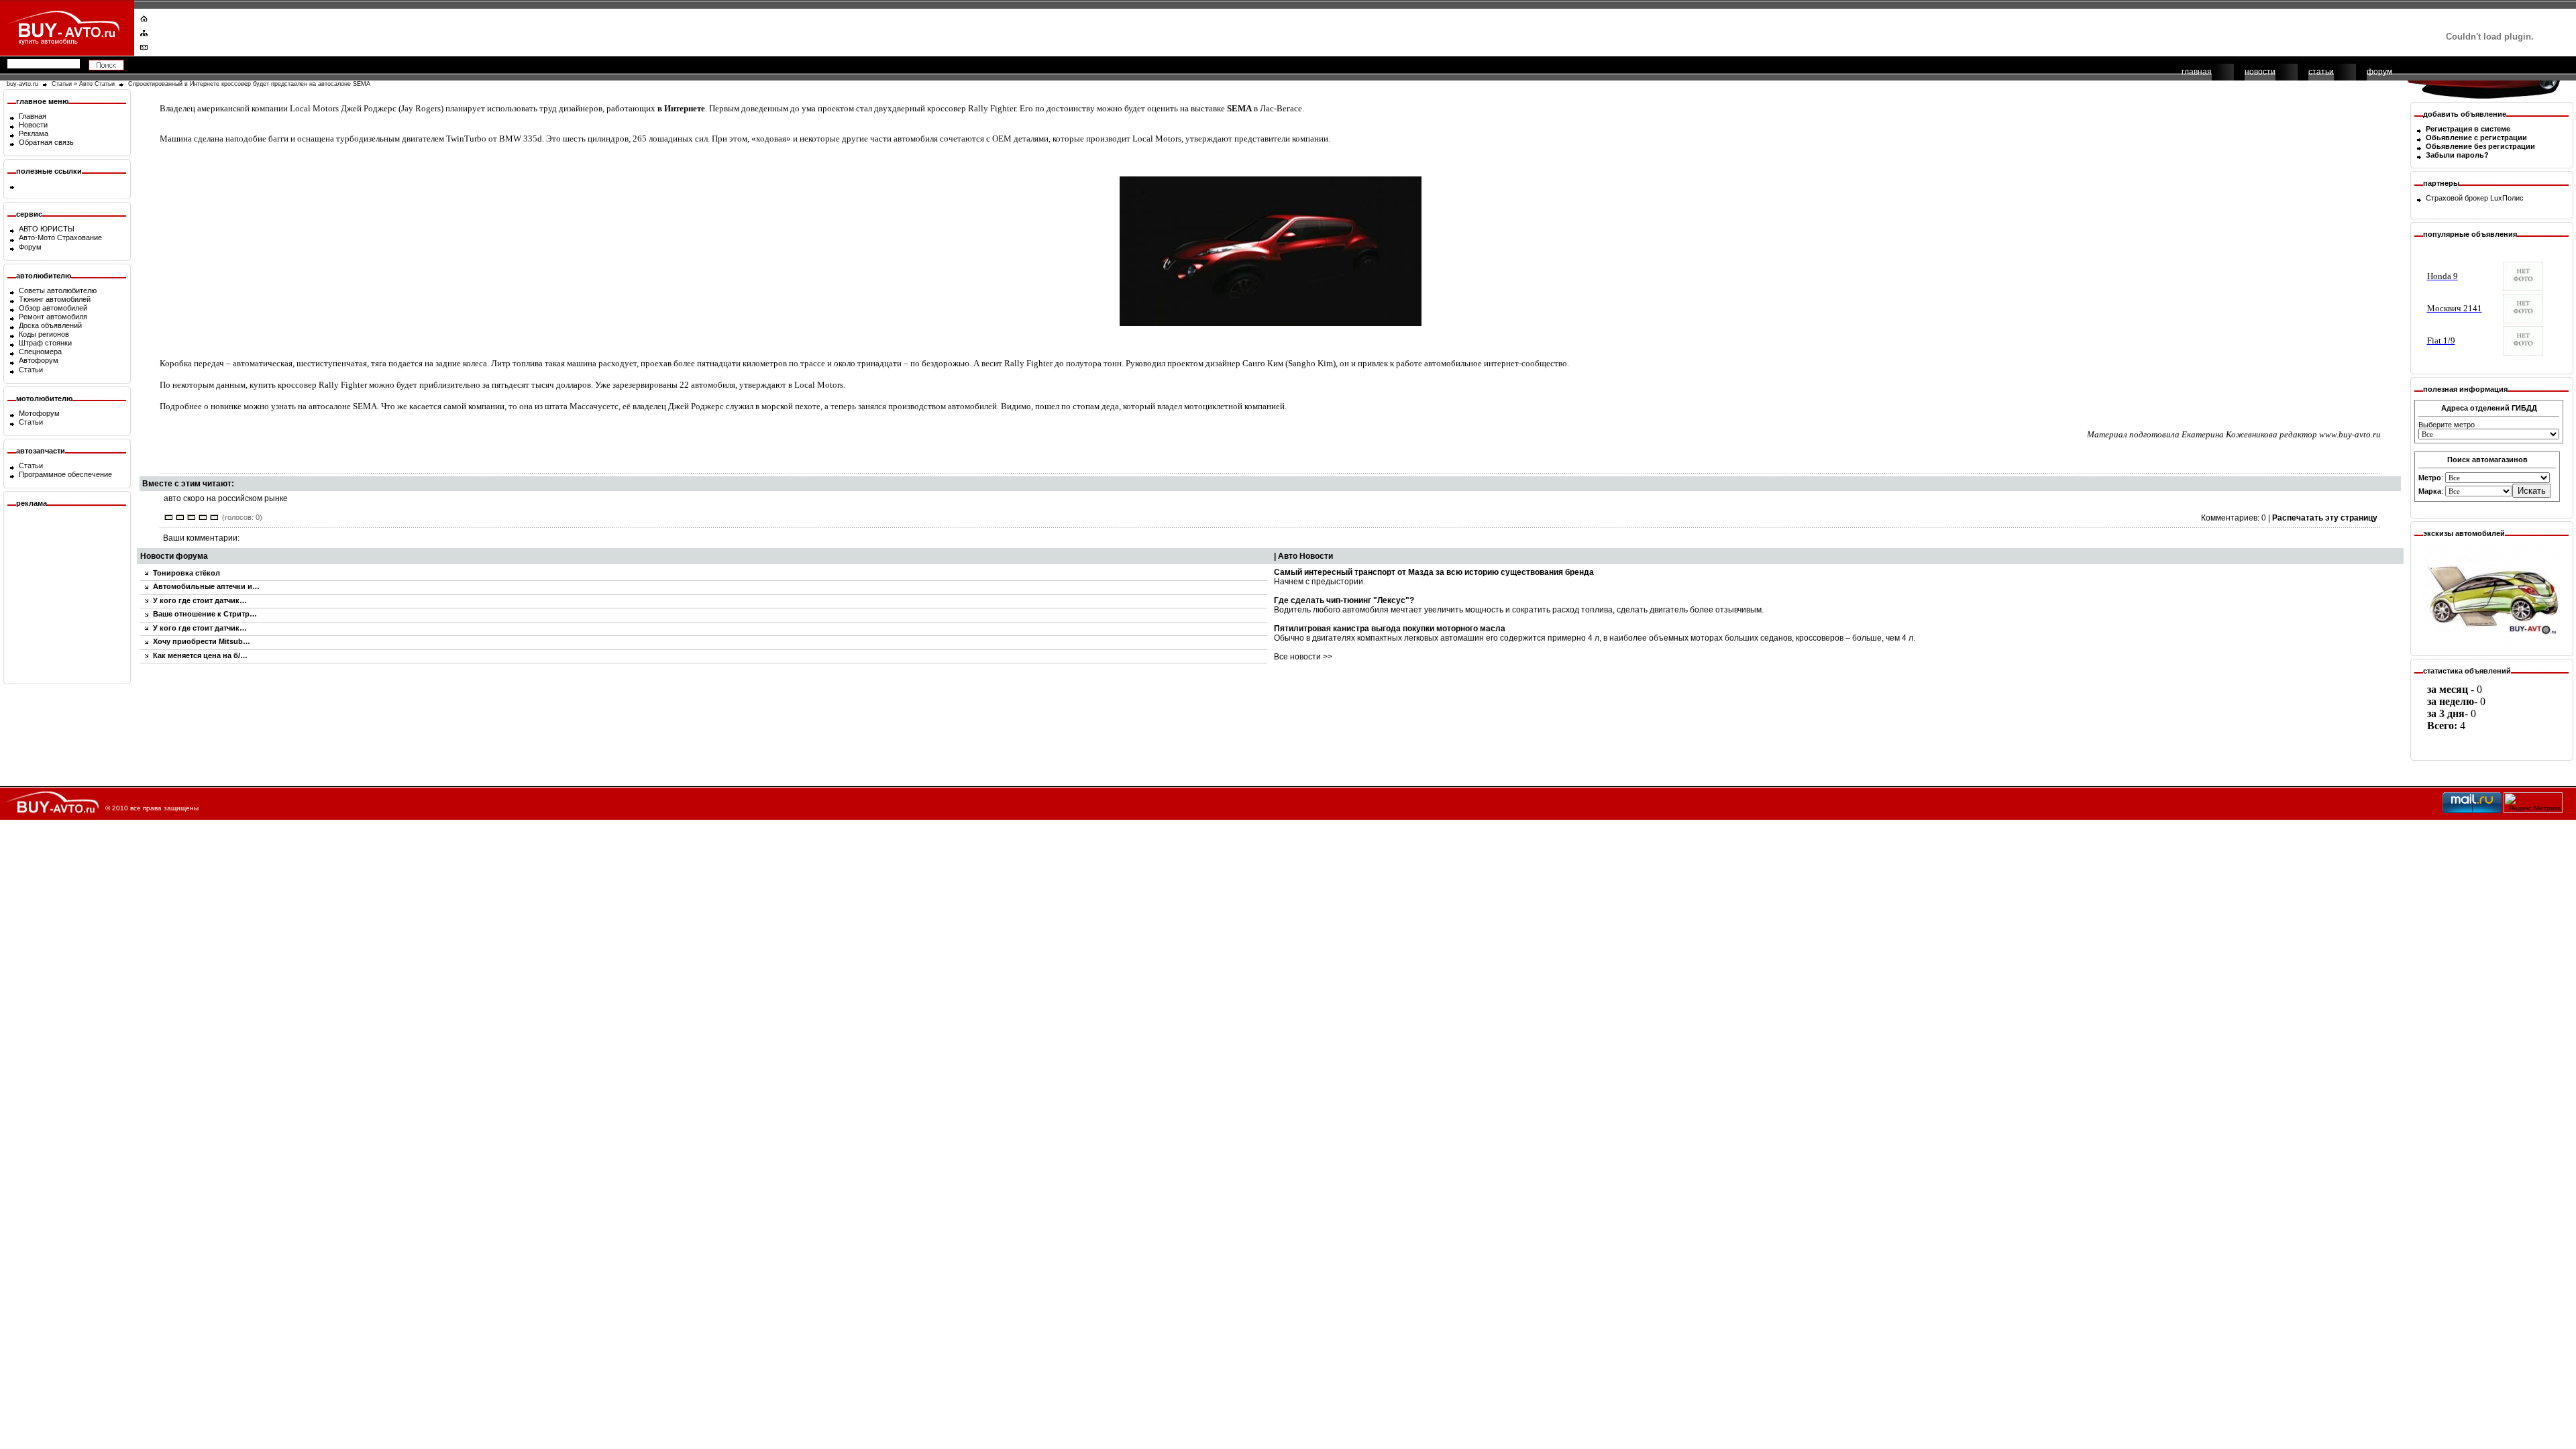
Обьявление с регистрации (2476, 138)
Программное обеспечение (65, 474)
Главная (33, 116)
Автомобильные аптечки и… (206, 586)
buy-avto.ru (22, 84)
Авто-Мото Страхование (60, 237)
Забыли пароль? (2457, 155)
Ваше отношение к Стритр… (205, 614)
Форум (30, 247)
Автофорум (39, 360)
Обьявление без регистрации (2480, 146)
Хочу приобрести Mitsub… (202, 641)
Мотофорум (39, 413)
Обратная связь (46, 142)
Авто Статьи (97, 84)
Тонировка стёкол (186, 573)
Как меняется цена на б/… (200, 655)
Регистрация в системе (2468, 129)
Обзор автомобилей (53, 308)
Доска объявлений (50, 325)
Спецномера (40, 352)
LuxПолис (2507, 198)
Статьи (62, 84)
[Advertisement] (1279, 30)
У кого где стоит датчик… (200, 600)
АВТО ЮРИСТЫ (47, 229)
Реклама (34, 133)
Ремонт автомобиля (53, 317)
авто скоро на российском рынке (226, 498)
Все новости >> (1303, 657)
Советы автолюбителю (58, 290)
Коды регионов (44, 334)
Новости (33, 125)
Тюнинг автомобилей (55, 299)
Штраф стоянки (45, 343)
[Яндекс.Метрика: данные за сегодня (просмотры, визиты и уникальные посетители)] (2533, 803)
